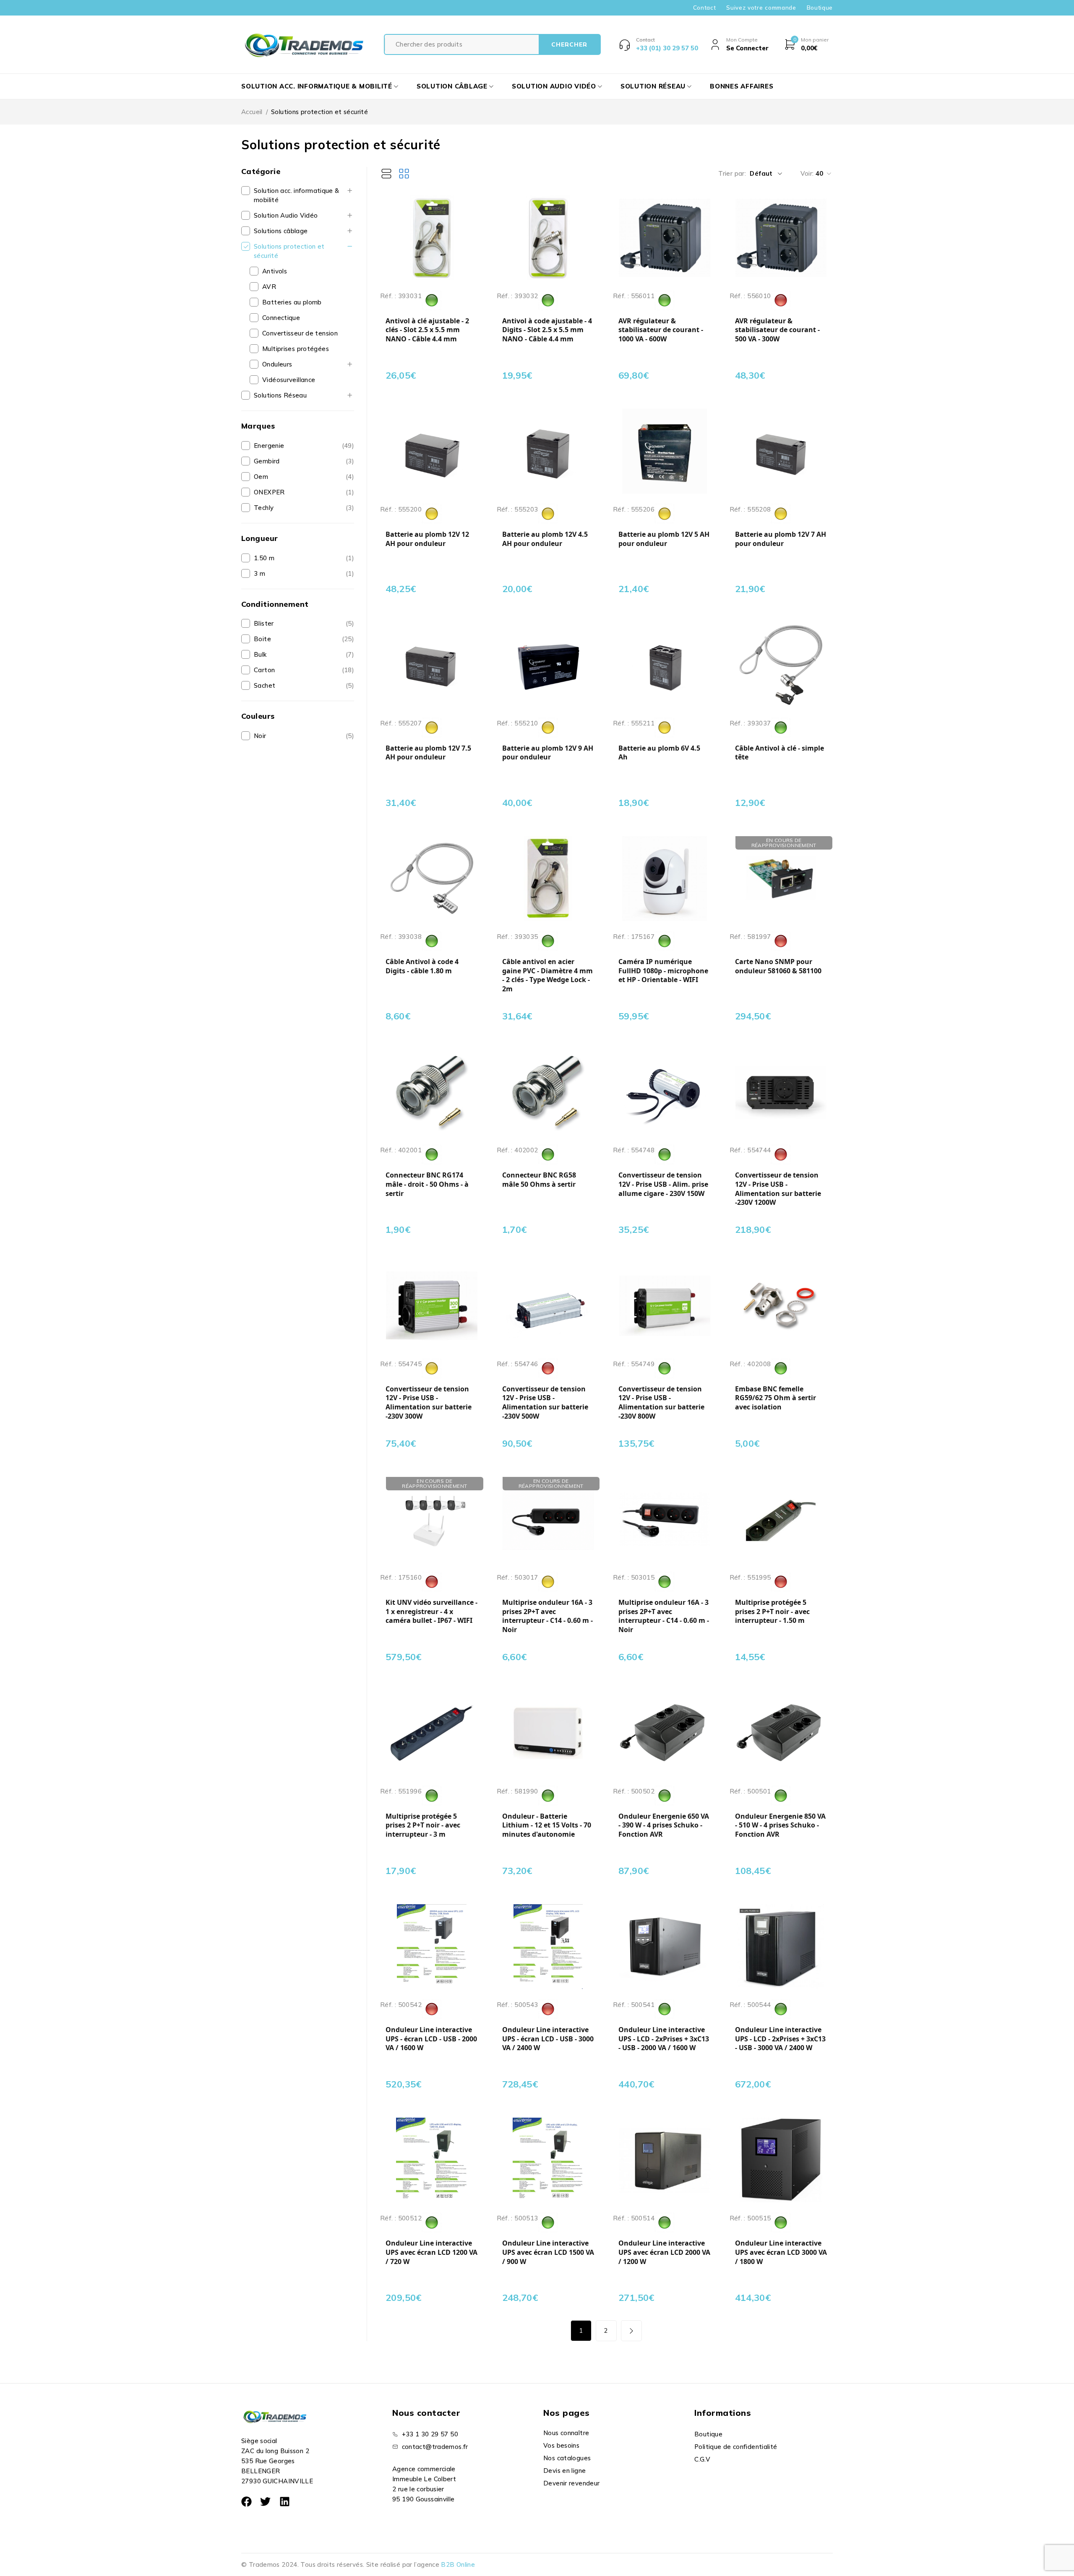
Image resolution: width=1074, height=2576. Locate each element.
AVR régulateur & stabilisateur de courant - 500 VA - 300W (777, 330)
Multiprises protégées (296, 349)
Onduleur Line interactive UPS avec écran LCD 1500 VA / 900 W (548, 2252)
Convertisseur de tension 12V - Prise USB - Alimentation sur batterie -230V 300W (429, 1403)
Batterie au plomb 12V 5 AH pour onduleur (664, 539)
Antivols (275, 271)
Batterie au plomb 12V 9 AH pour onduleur (548, 753)
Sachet (265, 685)
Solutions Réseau (280, 395)
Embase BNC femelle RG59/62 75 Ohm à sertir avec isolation (776, 1398)
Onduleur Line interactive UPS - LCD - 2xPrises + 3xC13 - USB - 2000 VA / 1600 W (664, 2039)
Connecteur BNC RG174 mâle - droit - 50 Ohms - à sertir (427, 1184)
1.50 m (264, 558)
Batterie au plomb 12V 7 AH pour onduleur (781, 539)
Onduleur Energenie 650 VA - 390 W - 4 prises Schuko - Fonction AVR (664, 1825)
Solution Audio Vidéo (286, 215)
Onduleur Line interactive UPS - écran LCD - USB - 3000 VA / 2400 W (548, 2039)
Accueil (252, 112)
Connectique (281, 318)
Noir (260, 736)
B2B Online (458, 2564)
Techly (264, 508)
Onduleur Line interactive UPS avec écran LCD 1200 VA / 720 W (431, 2252)
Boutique (820, 8)
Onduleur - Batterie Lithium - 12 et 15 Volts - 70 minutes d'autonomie (547, 1825)
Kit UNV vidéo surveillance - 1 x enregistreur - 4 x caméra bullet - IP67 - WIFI (431, 1612)
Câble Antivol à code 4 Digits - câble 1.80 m (422, 966)
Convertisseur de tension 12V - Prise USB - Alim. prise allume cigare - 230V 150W (663, 1184)
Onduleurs (277, 364)
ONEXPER (269, 492)
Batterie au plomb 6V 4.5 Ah (659, 753)
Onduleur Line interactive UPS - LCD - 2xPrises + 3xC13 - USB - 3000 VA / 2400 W (780, 2039)
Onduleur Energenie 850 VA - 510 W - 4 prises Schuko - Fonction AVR (780, 1825)
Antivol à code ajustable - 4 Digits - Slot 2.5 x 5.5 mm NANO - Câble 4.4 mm (547, 330)
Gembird (267, 461)
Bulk (260, 654)
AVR (269, 287)
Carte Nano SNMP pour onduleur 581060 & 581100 (778, 966)
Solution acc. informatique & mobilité (297, 195)
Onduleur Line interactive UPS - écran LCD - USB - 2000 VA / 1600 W (431, 2039)
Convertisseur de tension (300, 333)
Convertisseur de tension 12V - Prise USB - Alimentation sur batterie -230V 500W (545, 1403)
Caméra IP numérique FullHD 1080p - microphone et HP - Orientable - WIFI (663, 971)
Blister (264, 623)
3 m (259, 573)
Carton (264, 670)
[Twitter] (265, 2502)
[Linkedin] (285, 2502)
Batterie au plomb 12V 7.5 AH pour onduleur (428, 753)
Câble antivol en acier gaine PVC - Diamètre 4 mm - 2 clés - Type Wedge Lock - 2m (547, 975)
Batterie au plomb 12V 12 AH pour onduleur (427, 539)
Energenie (269, 446)
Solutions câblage (281, 231)
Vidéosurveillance (289, 380)
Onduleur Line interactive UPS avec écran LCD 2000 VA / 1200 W (664, 2252)
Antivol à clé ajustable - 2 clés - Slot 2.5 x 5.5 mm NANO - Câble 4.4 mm (427, 330)
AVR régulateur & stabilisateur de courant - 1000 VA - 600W (661, 330)
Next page (631, 2331)
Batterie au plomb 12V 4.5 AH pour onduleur (545, 539)
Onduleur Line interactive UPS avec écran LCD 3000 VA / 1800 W (781, 2252)
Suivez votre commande (761, 8)
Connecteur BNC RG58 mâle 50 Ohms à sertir (539, 1180)
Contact (705, 8)
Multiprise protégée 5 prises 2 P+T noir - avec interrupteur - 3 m (423, 1825)
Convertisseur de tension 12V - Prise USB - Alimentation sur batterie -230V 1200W (778, 1189)
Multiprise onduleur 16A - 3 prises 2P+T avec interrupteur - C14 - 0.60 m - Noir (547, 1616)
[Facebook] (246, 2502)
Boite (262, 639)
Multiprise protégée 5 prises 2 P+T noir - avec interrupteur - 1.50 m (772, 1612)
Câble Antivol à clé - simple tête (779, 753)
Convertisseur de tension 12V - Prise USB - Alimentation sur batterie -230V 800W (661, 1403)
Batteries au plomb (292, 302)
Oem (261, 477)
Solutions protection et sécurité (289, 251)
